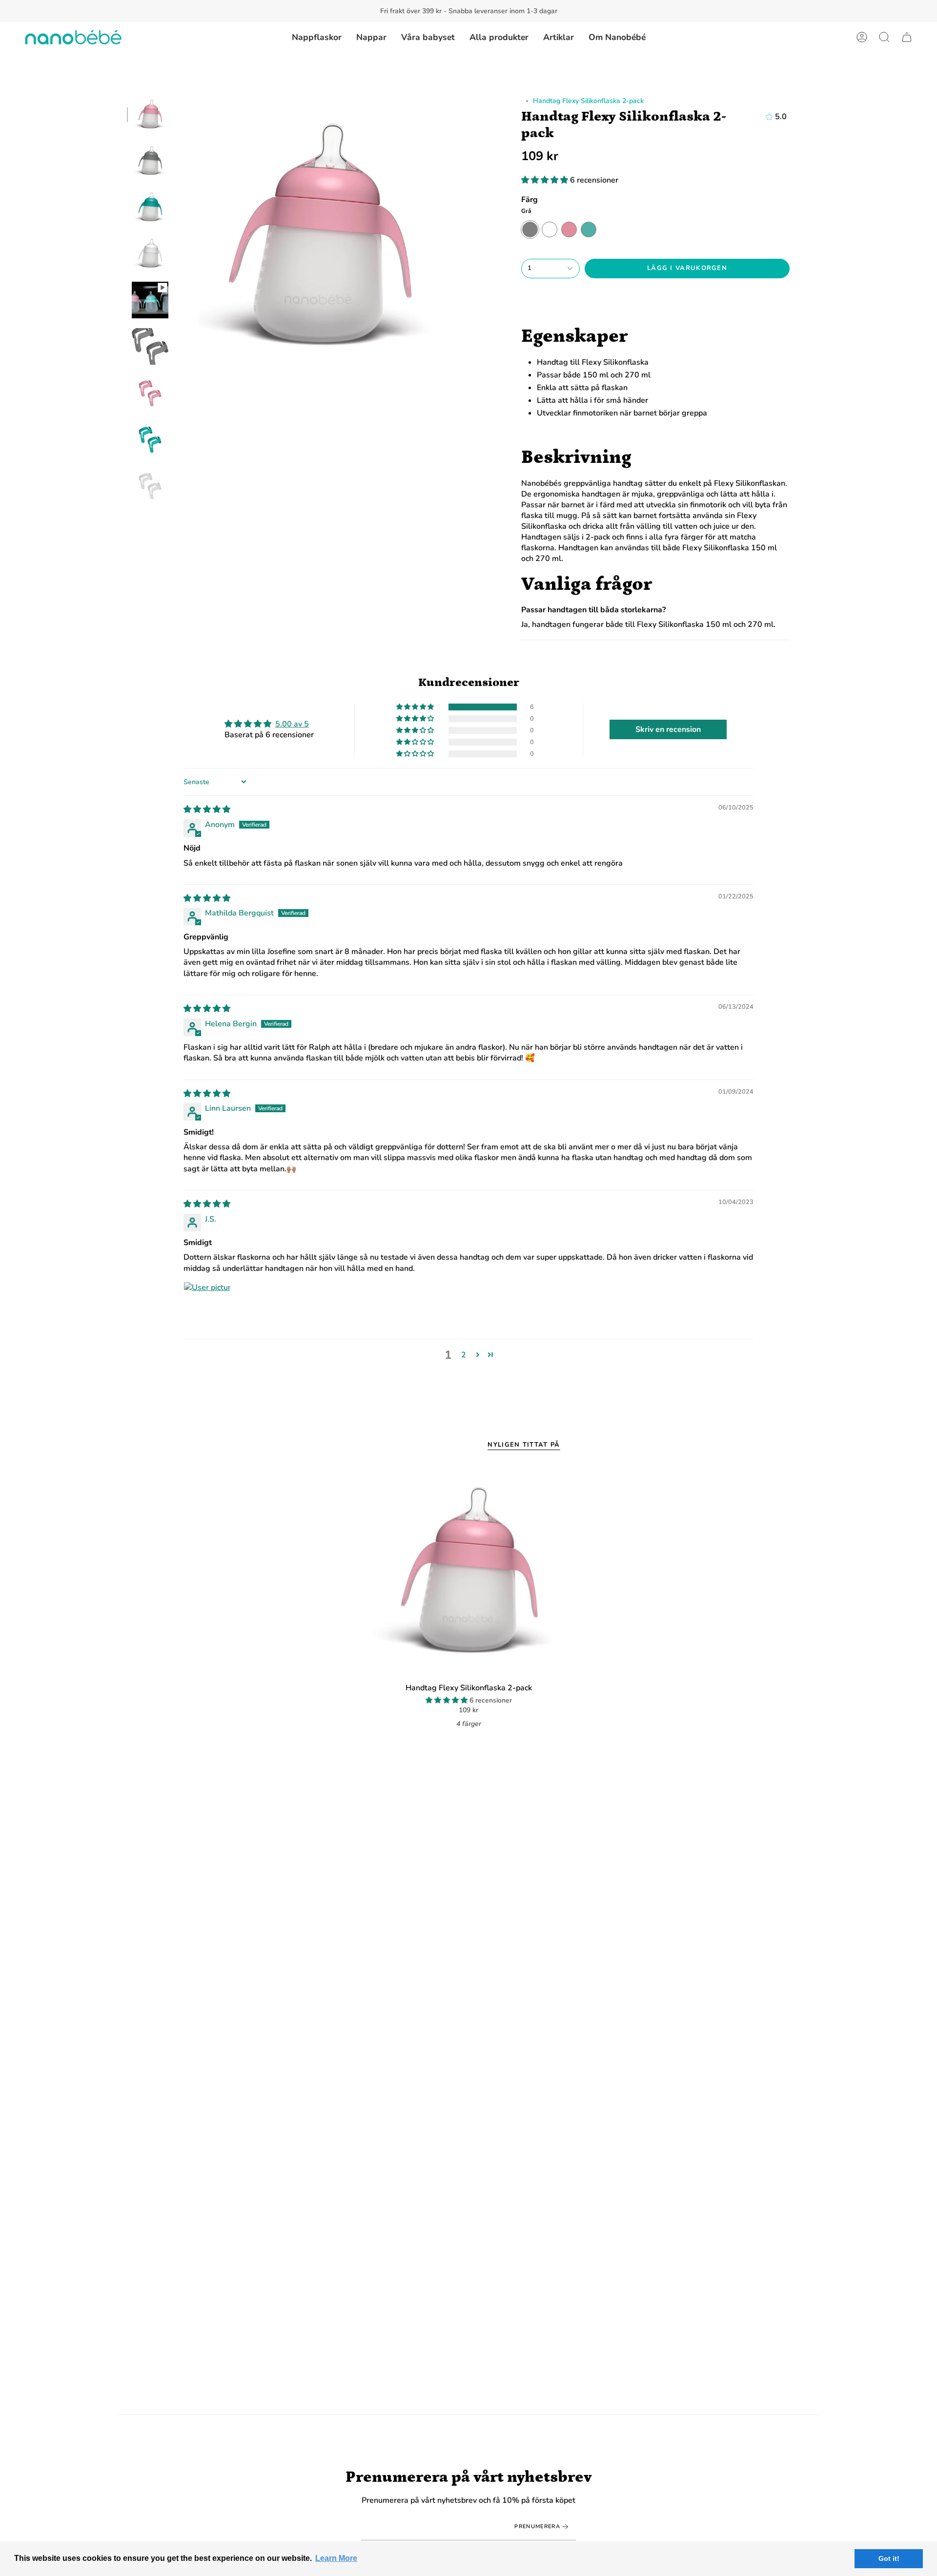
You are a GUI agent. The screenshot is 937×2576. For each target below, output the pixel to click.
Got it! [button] (889, 2558)
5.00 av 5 (292, 724)
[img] (207, 810)
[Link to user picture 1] (207, 1305)
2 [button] (464, 1355)
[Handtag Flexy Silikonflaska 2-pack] (469, 1572)
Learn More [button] (336, 2558)
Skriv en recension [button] (668, 729)
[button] (884, 37)
